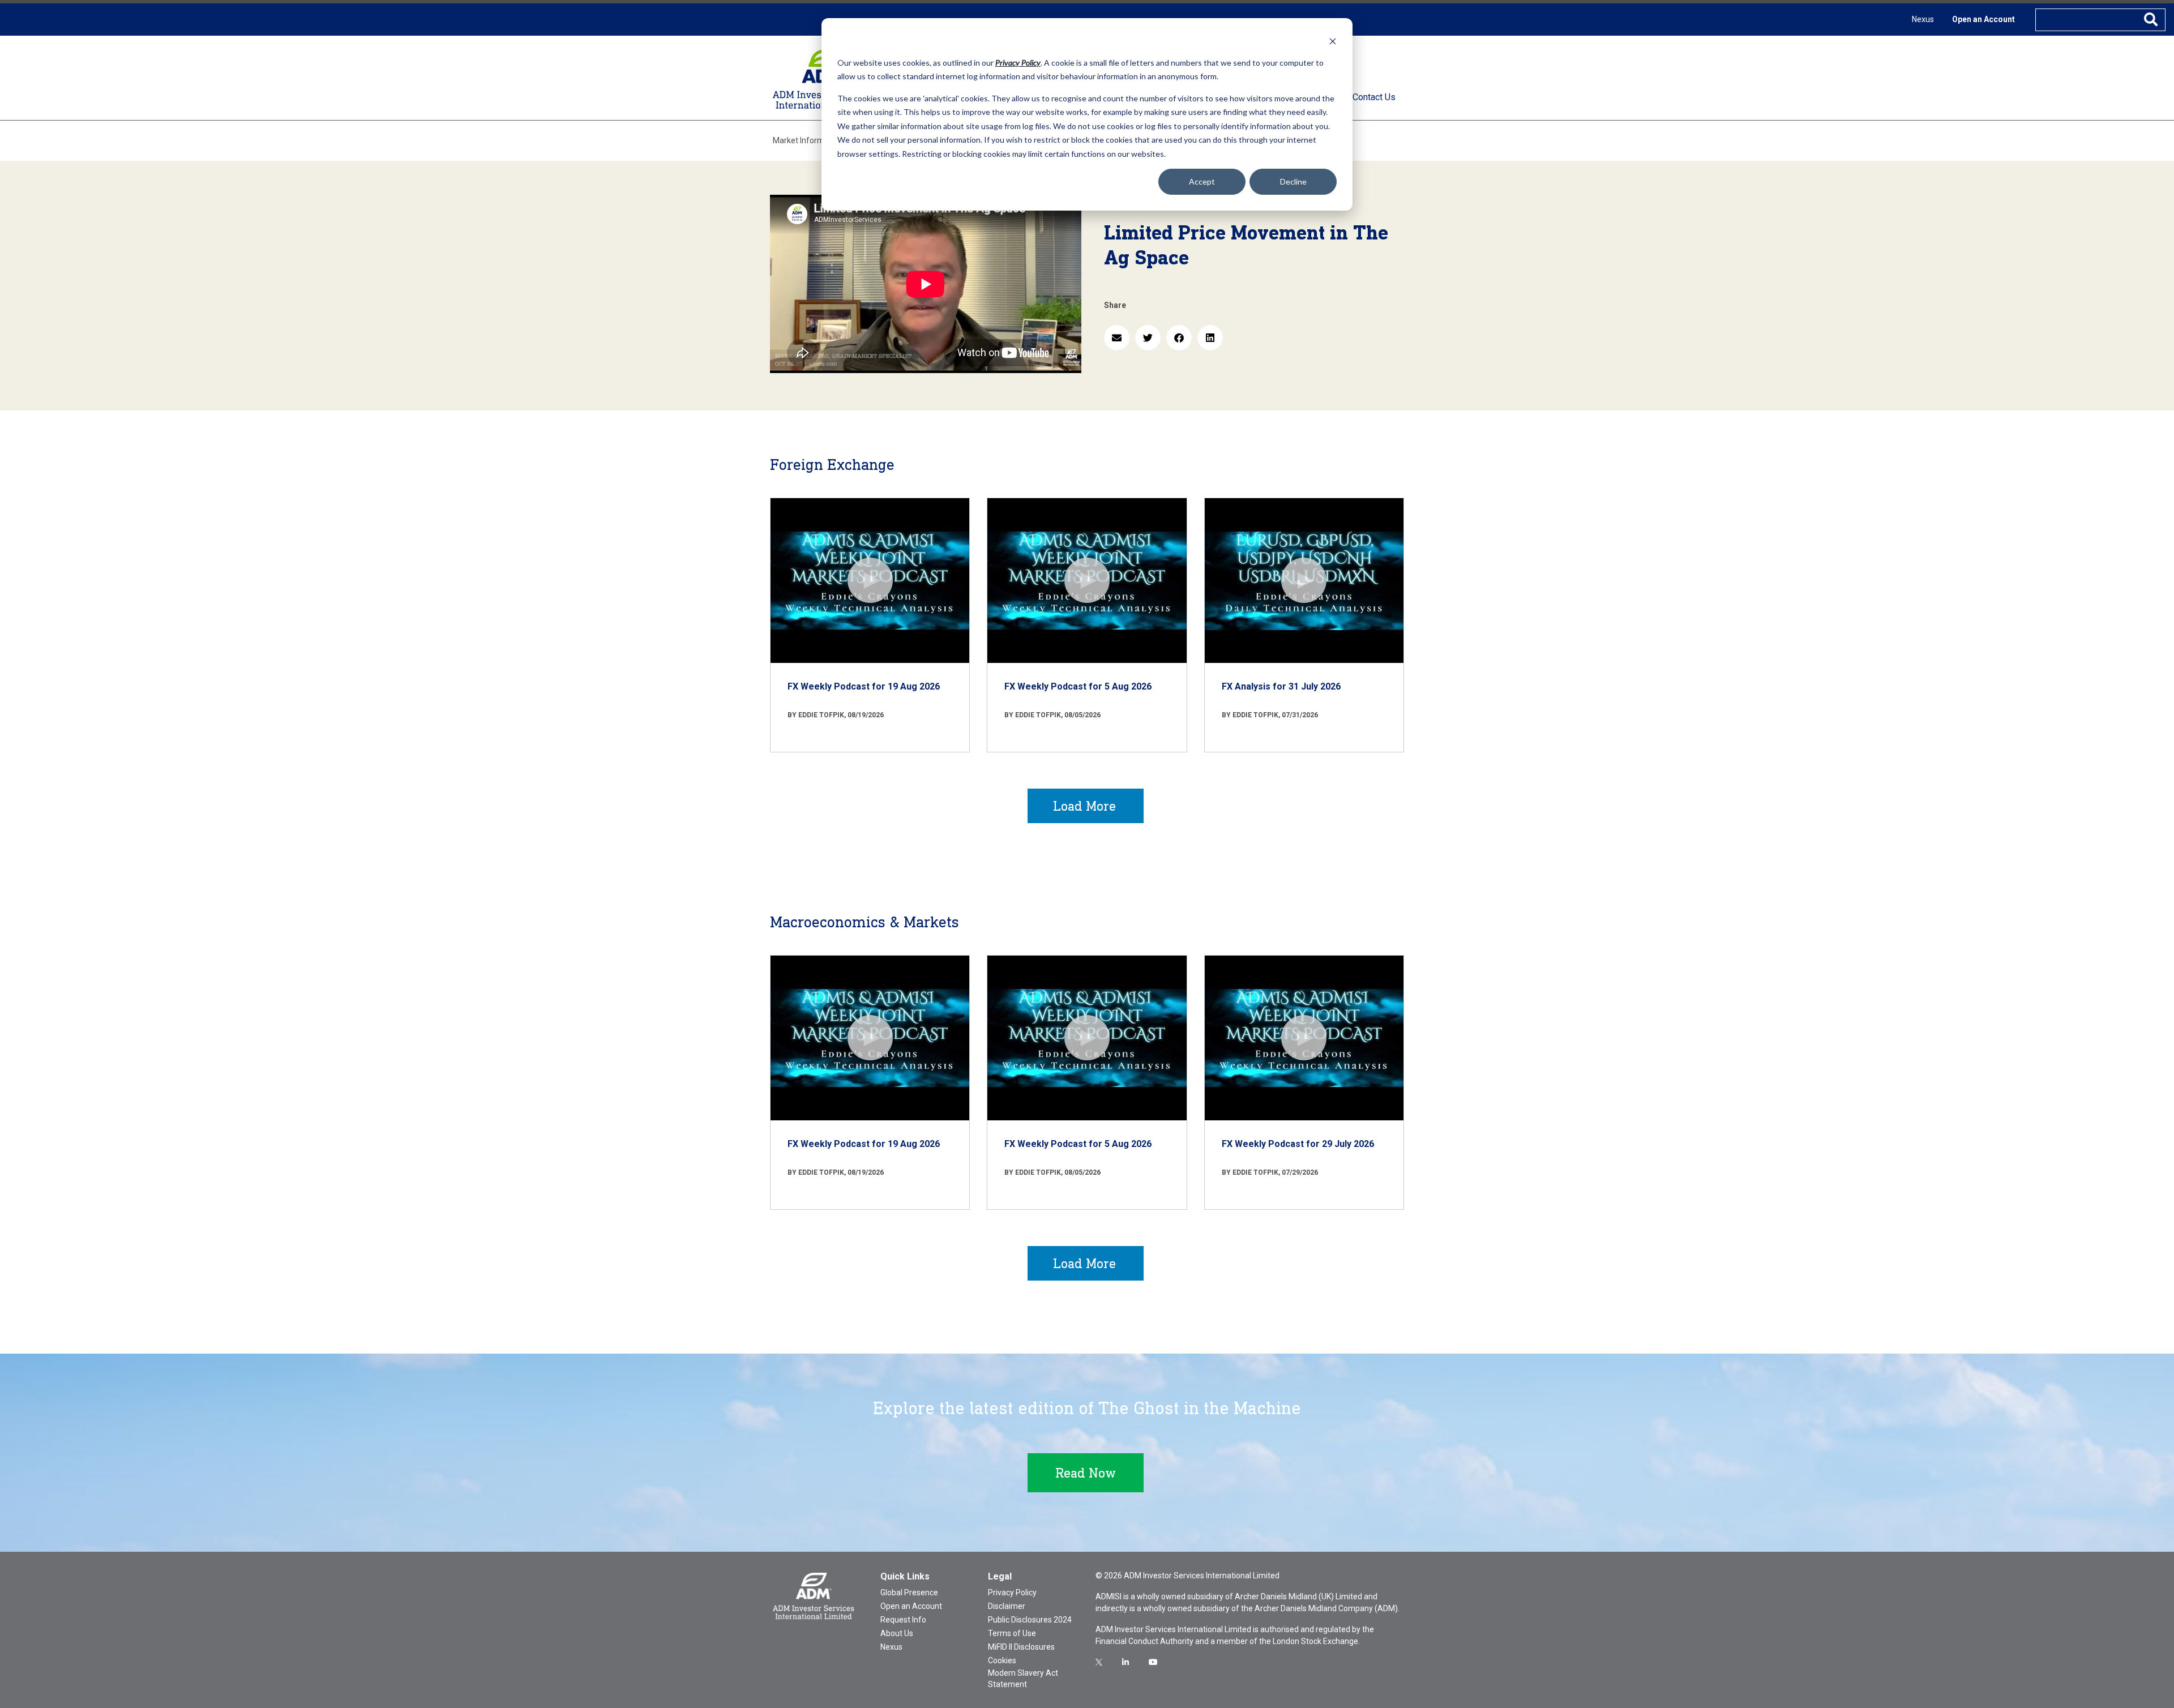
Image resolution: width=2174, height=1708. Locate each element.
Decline (1293, 181)
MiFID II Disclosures (1021, 1647)
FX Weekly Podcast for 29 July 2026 (1298, 1144)
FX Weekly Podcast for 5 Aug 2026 (1078, 686)
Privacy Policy (1012, 1593)
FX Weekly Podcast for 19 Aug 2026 (864, 686)
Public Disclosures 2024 (1030, 1620)
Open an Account (1983, 19)
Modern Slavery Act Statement (1023, 1679)
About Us (897, 1633)
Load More (1084, 806)
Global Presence (909, 1593)
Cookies (1002, 1660)
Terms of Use (1012, 1633)
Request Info (903, 1620)
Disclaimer (1007, 1606)
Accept (1202, 181)
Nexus (1923, 19)
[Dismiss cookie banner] (1333, 41)
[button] (1117, 338)
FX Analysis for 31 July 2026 (1281, 686)
